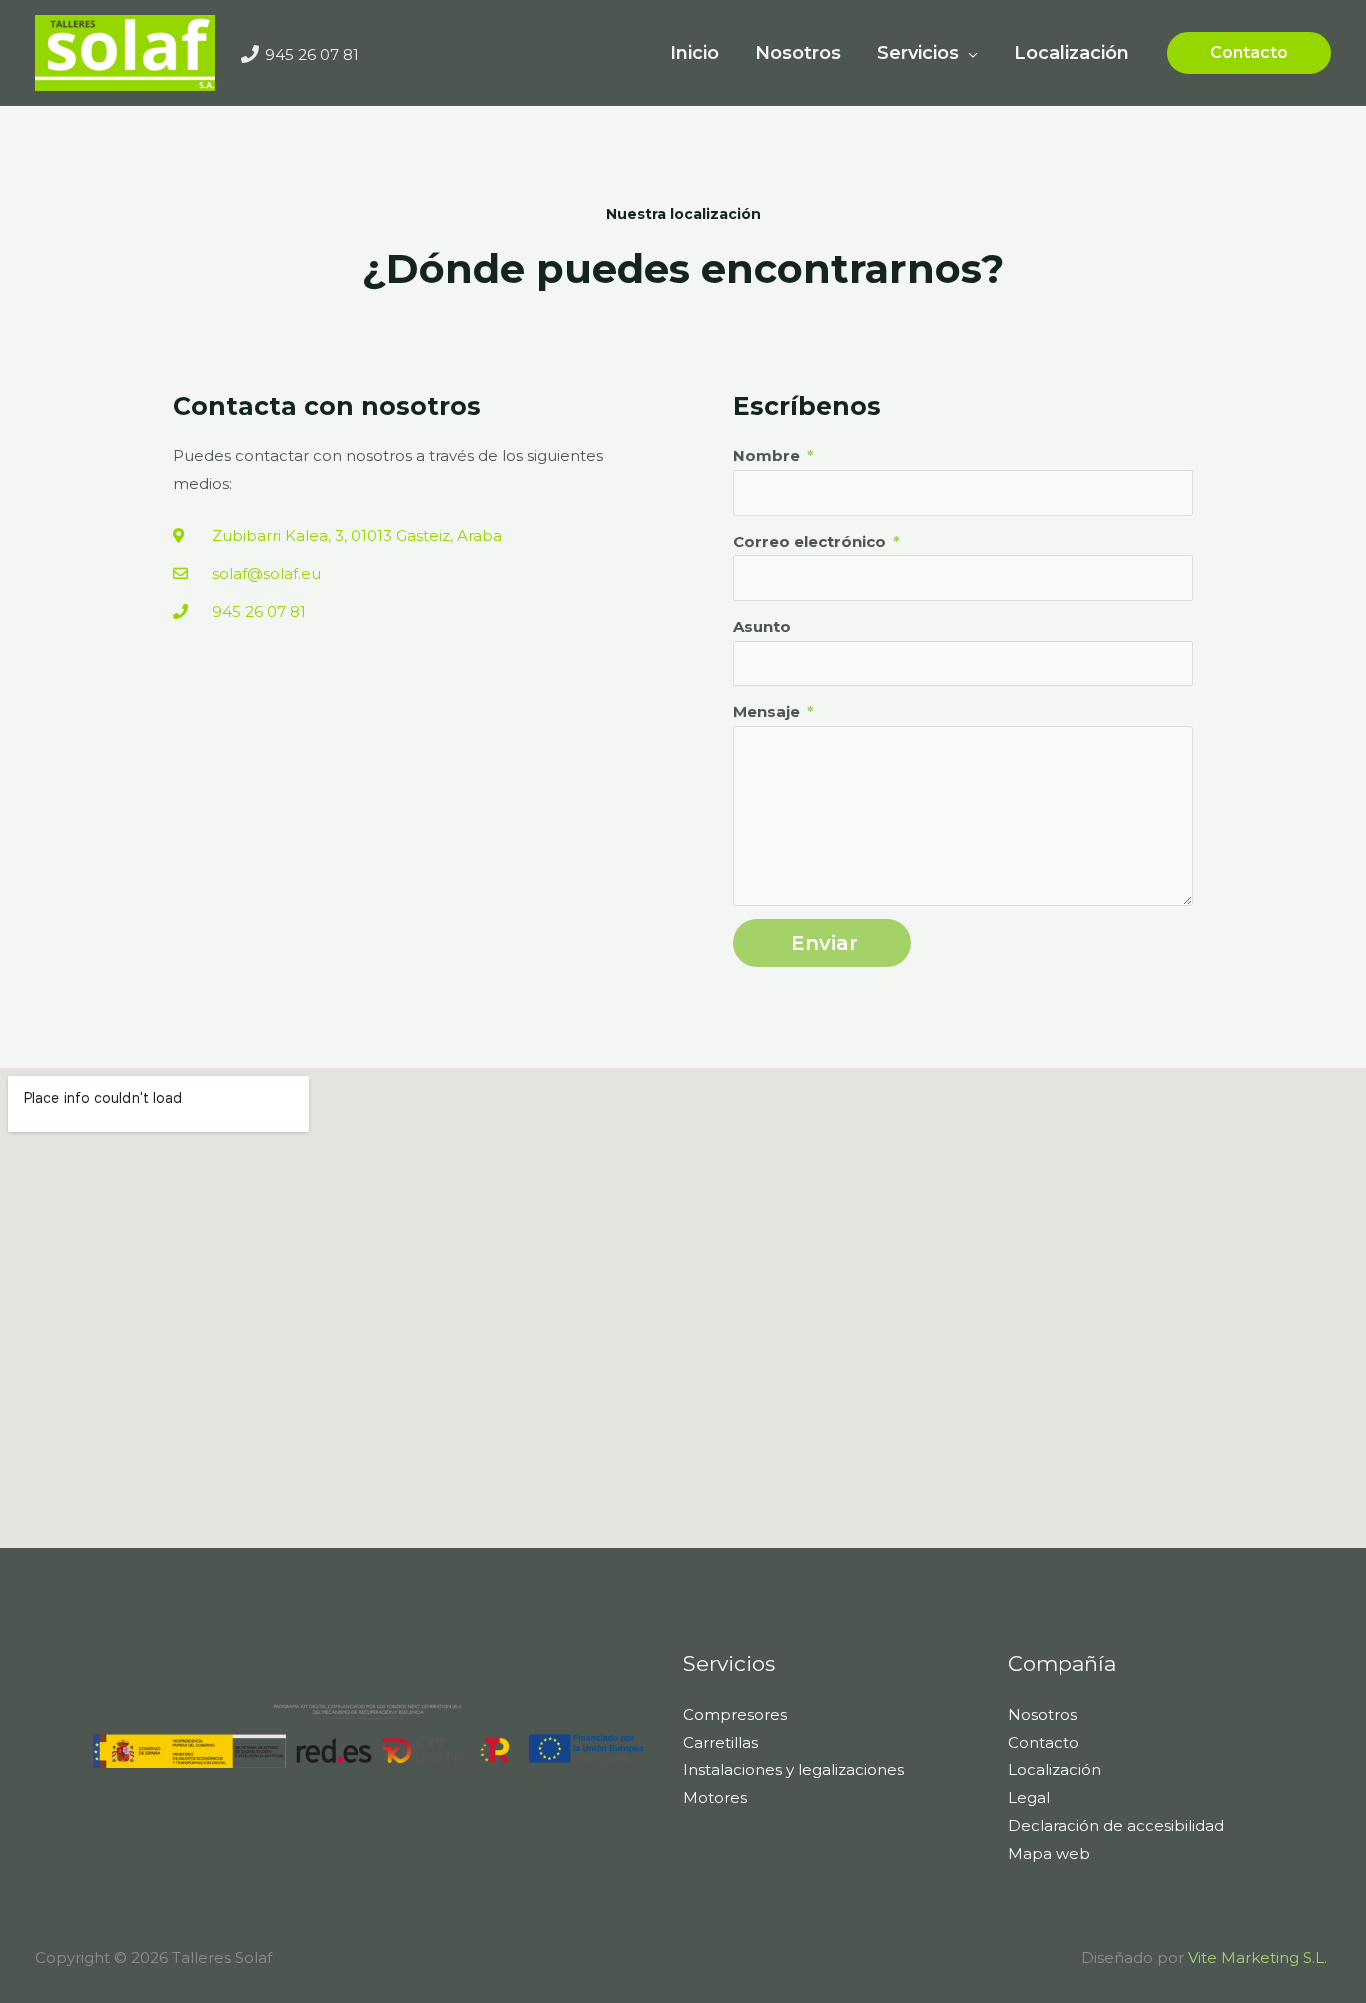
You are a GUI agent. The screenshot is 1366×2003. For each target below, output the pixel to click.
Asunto (762, 626)
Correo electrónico (811, 541)
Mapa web (1049, 1853)
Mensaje (768, 711)
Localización (1054, 1769)
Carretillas (720, 1742)
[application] (968, 53)
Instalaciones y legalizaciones (793, 1769)
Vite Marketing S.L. (1259, 1957)
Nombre (768, 455)
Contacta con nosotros (327, 406)
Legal (1029, 1797)
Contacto (1043, 1742)
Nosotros (1042, 1714)
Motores (715, 1797)
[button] (1249, 53)
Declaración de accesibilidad (1116, 1825)
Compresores (735, 1714)
